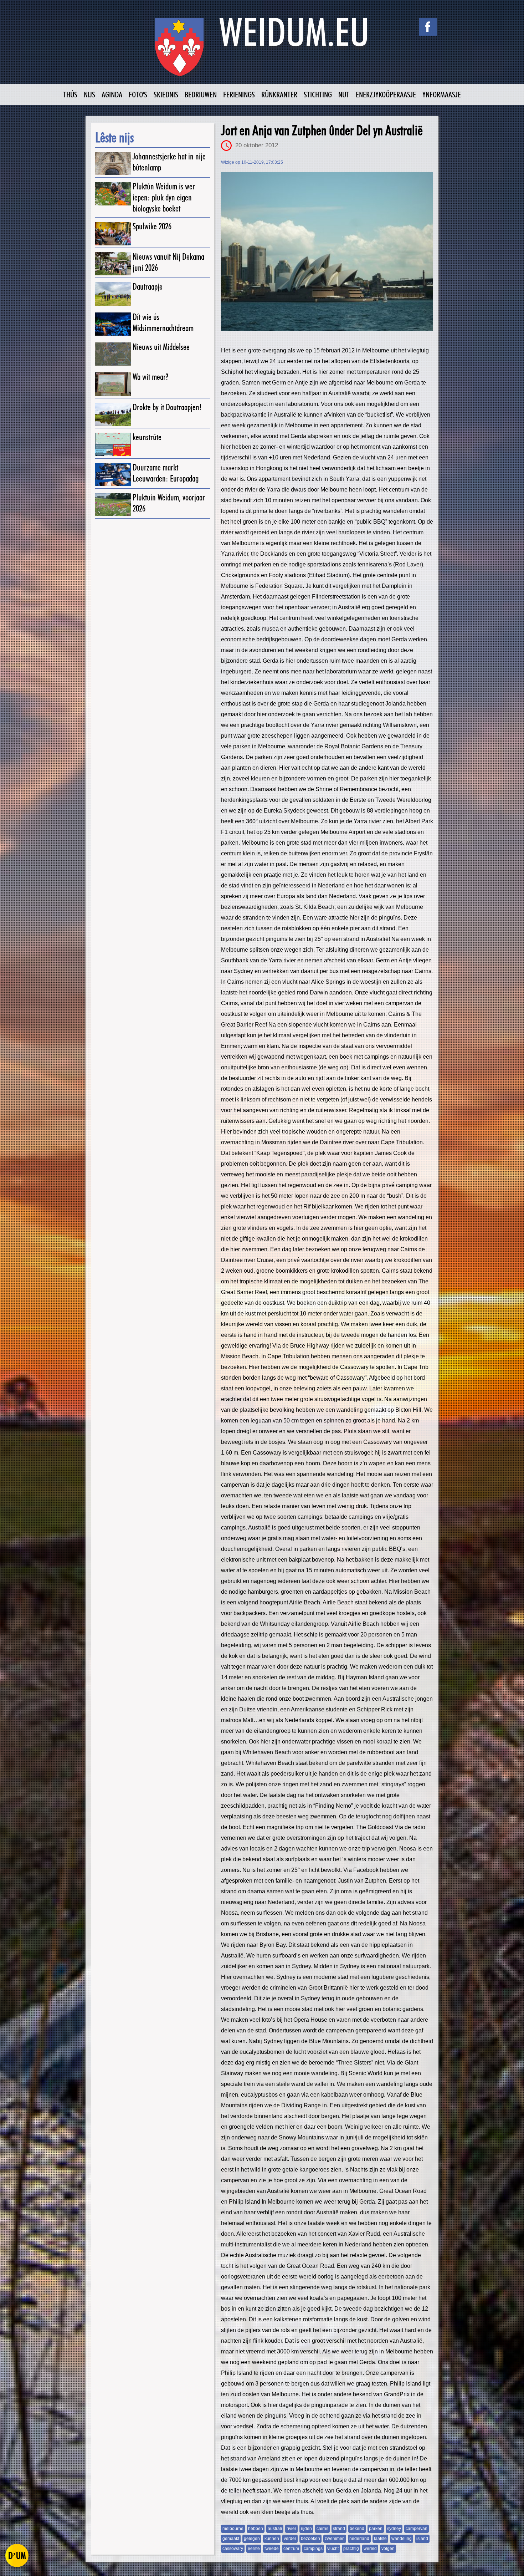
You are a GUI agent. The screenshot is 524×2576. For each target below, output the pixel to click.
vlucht (333, 2549)
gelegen (252, 2539)
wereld (370, 2549)
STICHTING (318, 94)
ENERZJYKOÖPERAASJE (386, 94)
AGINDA (112, 94)
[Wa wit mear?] (113, 384)
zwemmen (335, 2539)
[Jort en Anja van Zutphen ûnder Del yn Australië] (327, 251)
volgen (388, 2549)
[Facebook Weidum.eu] (428, 27)
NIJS (89, 94)
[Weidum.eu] (262, 51)
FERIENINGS (239, 94)
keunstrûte (147, 437)
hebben (256, 2529)
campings (313, 2549)
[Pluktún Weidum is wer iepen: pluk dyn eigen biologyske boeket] (113, 194)
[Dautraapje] (113, 294)
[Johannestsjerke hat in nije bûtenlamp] (113, 164)
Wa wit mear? (150, 377)
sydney (394, 2529)
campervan (417, 2529)
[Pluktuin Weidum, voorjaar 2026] (113, 505)
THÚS (70, 94)
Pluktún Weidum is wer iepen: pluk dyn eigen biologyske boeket (164, 197)
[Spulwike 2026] (113, 233)
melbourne (233, 2529)
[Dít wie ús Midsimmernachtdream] (113, 324)
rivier (291, 2529)
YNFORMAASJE (442, 94)
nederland (359, 2539)
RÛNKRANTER (279, 94)
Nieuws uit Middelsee (161, 347)
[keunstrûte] (113, 444)
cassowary (233, 2549)
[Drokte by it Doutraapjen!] (113, 414)
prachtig (351, 2549)
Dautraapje (148, 287)
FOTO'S (138, 94)
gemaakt (231, 2539)
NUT (344, 94)
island (422, 2539)
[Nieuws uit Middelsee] (113, 354)
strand (339, 2529)
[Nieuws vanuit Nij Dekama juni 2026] (113, 264)
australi (275, 2529)
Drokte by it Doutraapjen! (167, 407)
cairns (322, 2529)
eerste (254, 2549)
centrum (291, 2549)
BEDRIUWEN (201, 94)
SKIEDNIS (166, 94)
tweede (272, 2549)
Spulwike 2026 (152, 226)
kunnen (272, 2539)
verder (290, 2539)
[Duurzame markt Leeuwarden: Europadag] (113, 475)
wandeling (402, 2539)
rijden (306, 2529)
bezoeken (310, 2539)
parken (376, 2529)
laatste (380, 2539)
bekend (357, 2529)
